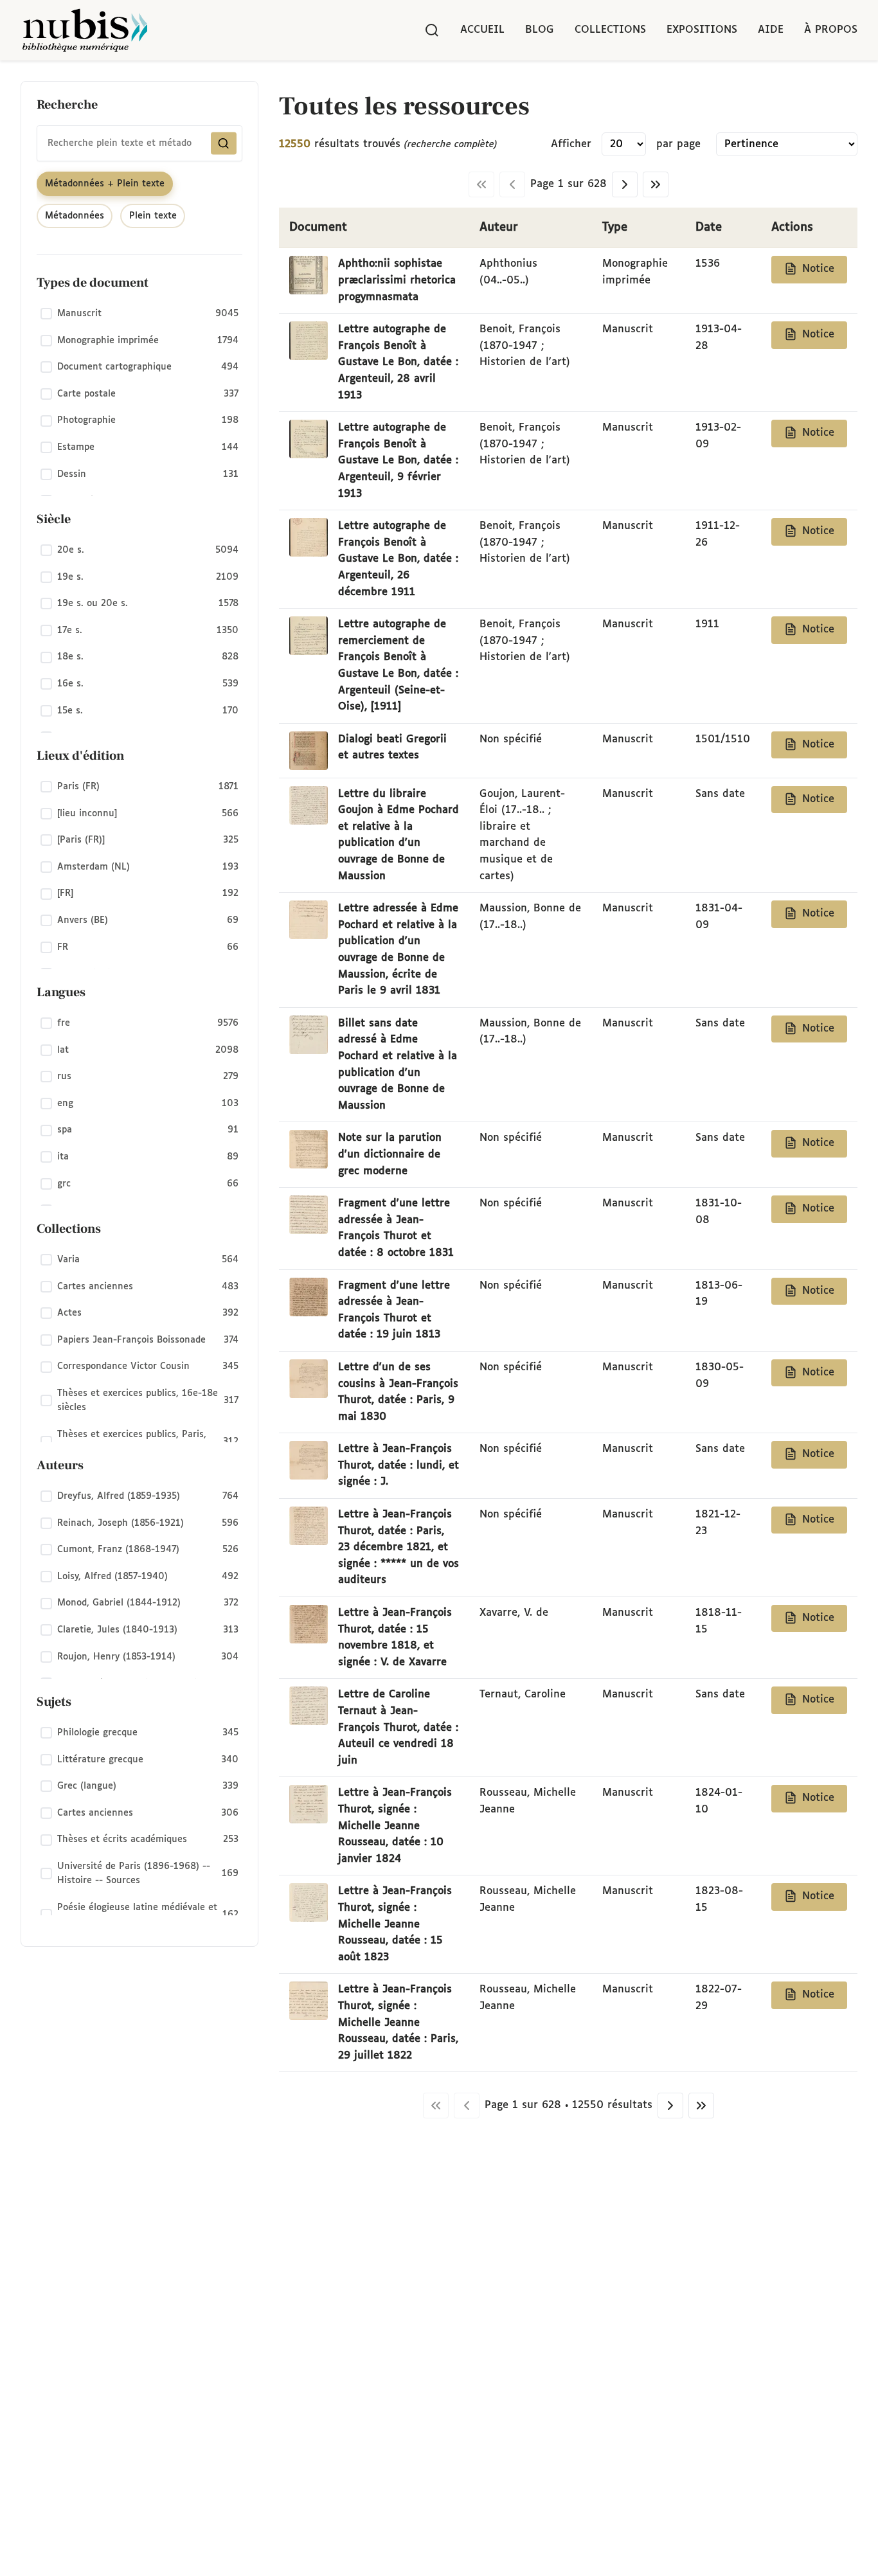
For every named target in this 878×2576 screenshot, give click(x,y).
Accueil (482, 30)
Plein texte (153, 216)
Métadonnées (75, 216)
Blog (540, 30)
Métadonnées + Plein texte (105, 184)
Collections (610, 30)
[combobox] (139, 143)
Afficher (571, 144)
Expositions (702, 30)
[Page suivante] (625, 184)
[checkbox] (139, 314)
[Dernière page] (656, 184)
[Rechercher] (432, 30)
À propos (831, 30)
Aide (771, 30)
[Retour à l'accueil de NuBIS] (85, 30)
